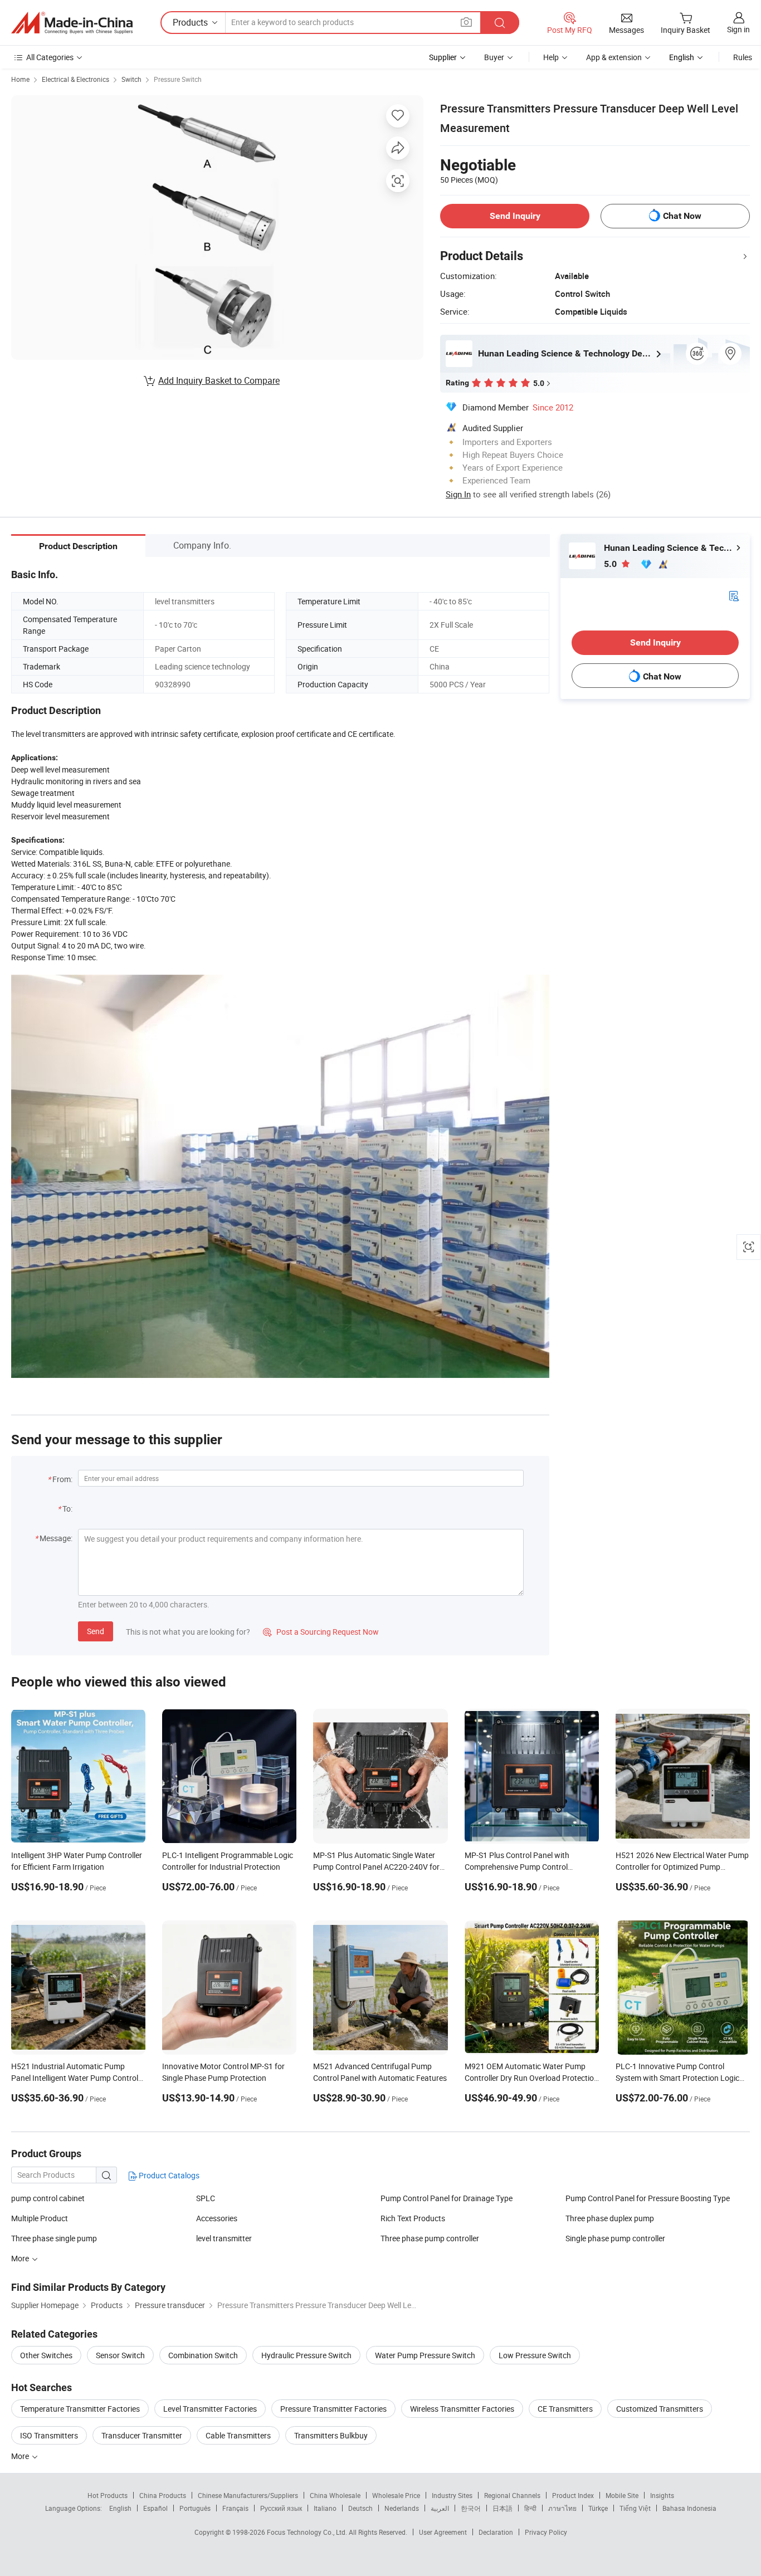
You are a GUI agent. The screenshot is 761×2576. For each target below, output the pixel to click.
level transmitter (224, 2238)
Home (20, 79)
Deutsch (360, 2508)
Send (96, 1631)
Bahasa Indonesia (689, 2508)
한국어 (471, 2508)
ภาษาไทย (562, 2508)
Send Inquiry (515, 216)
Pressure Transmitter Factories (333, 2409)
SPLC (206, 2198)
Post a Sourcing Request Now (321, 1632)
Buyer (494, 57)
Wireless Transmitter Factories (462, 2409)
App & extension (614, 57)
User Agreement (443, 2532)
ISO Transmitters (49, 2435)
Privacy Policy (546, 2532)
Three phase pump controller (430, 2238)
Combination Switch (203, 2355)
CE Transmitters (565, 2409)
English (120, 2508)
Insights (662, 2495)
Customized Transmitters (660, 2409)
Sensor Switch (120, 2355)
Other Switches (46, 2355)
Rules (743, 57)
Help (551, 57)
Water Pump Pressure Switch (425, 2355)
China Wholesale (335, 2495)
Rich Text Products (413, 2218)
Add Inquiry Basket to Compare (219, 380)
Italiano (325, 2508)
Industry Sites (452, 2495)
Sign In (458, 494)
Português (195, 2508)
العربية (440, 2508)
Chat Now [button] (682, 216)
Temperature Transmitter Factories (80, 2409)
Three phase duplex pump (610, 2218)
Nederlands (402, 2508)
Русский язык (281, 2508)
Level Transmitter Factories (210, 2409)
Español (155, 2508)
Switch (131, 79)
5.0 (611, 564)
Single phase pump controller (615, 2238)
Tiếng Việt (635, 2508)
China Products (163, 2495)
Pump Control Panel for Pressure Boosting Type (648, 2198)
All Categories (50, 57)
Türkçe (598, 2508)
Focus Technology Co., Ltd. (308, 2532)
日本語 (503, 2508)
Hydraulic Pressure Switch (306, 2355)
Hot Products (108, 2495)
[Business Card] (734, 595)
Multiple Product (40, 2218)
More (21, 2456)
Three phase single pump (54, 2238)
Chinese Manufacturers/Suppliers (248, 2495)
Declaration (496, 2532)
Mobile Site (622, 2495)
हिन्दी (530, 2508)
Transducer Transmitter (142, 2435)
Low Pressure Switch (535, 2355)
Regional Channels (512, 2495)
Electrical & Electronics (75, 79)
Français (235, 2508)
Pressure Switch (178, 79)
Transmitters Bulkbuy (331, 2435)
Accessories (217, 2218)
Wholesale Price (396, 2495)
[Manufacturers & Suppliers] (72, 23)
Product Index (573, 2495)
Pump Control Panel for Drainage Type (447, 2198)
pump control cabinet (48, 2198)
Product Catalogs (168, 2175)
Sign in (738, 29)
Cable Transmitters (238, 2435)
